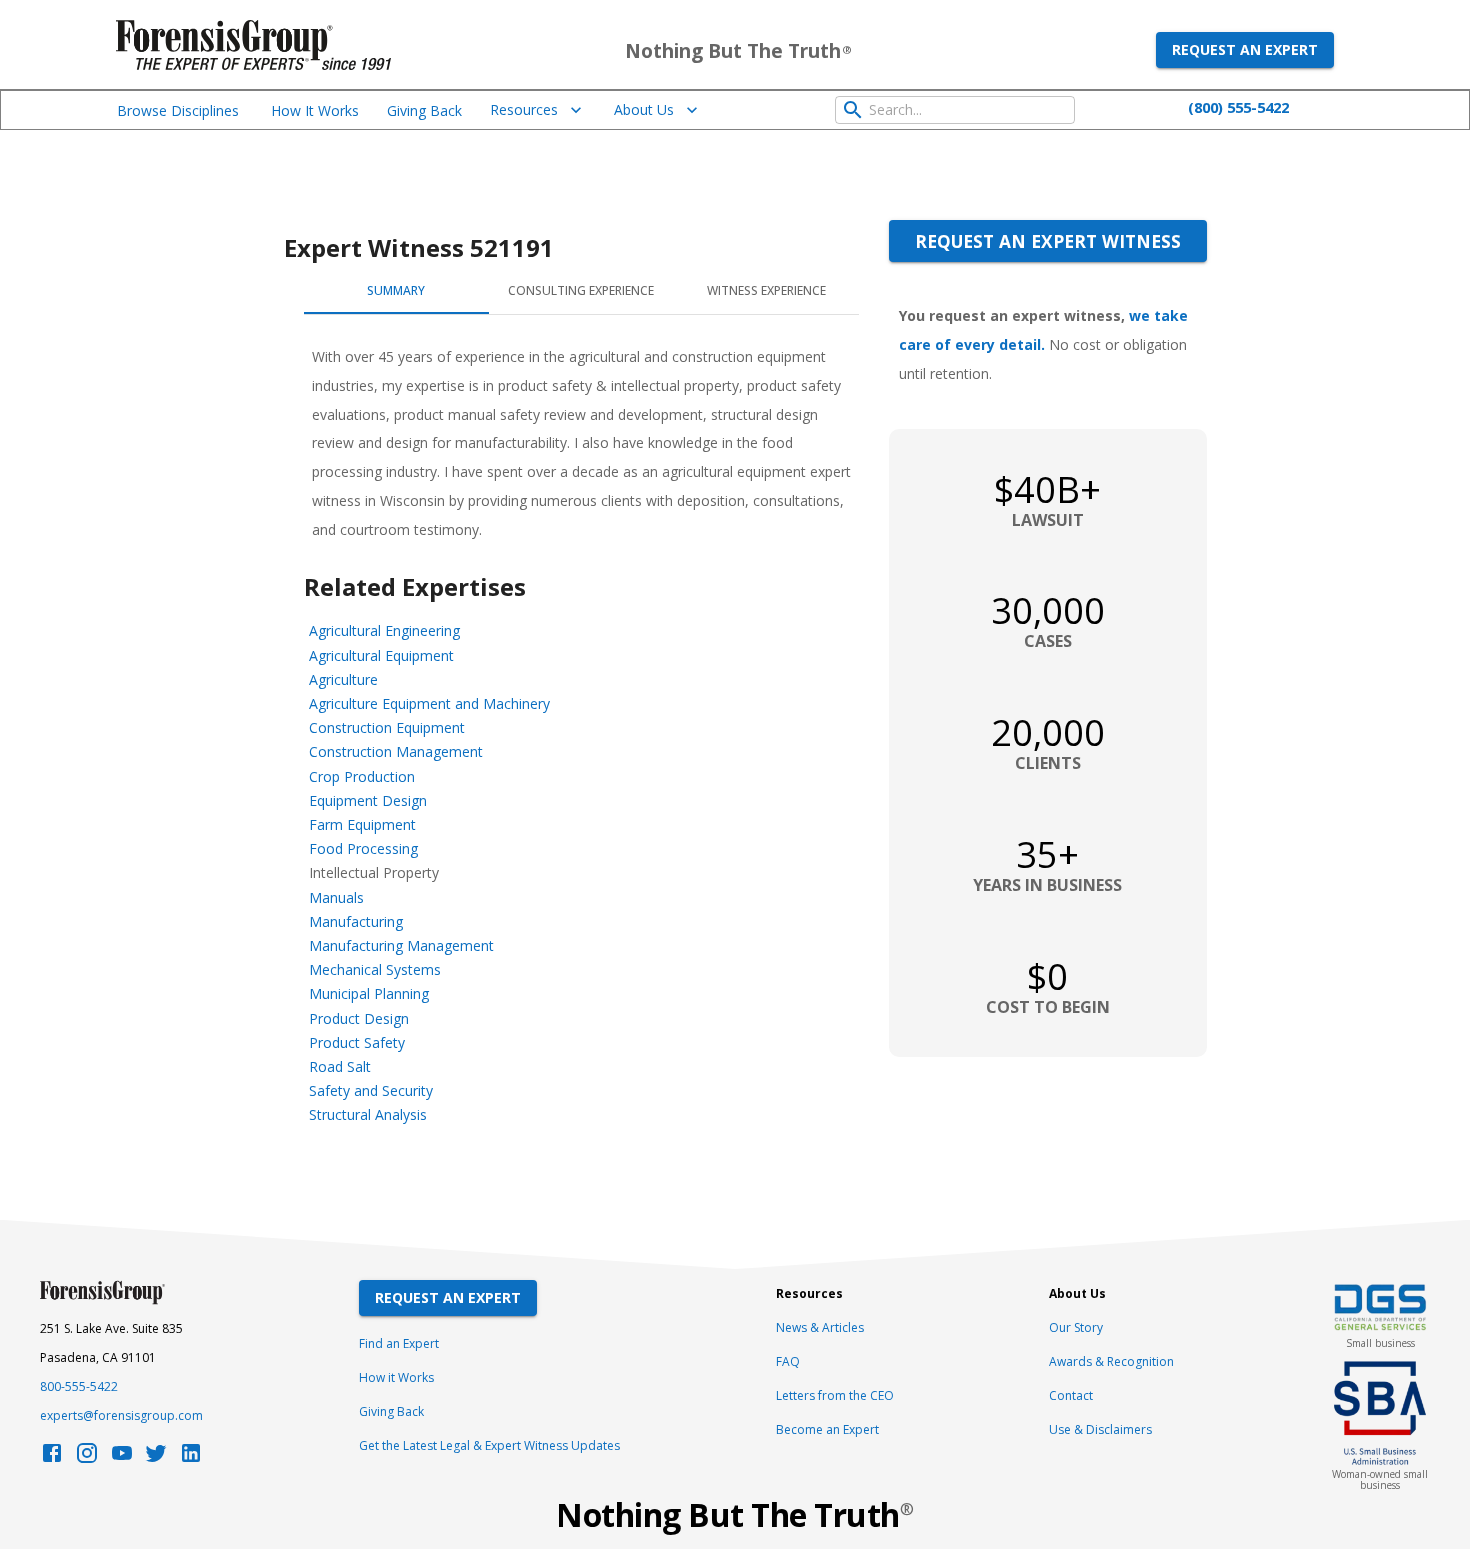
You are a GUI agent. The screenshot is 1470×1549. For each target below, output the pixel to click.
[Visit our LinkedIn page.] (191, 1458)
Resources (524, 109)
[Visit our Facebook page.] (52, 1458)
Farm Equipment (362, 824)
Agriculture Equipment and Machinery (429, 703)
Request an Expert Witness (1048, 241)
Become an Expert (827, 1429)
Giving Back (424, 110)
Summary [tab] (396, 290)
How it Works (396, 1377)
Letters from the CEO (835, 1395)
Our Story (1076, 1327)
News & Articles (820, 1327)
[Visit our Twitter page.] (156, 1458)
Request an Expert (1245, 49)
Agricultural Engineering (384, 630)
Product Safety (357, 1042)
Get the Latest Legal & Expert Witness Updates (489, 1445)
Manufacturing (356, 921)
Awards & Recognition (1111, 1361)
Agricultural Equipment (381, 655)
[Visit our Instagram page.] (87, 1458)
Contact (1071, 1395)
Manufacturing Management (401, 945)
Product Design (359, 1018)
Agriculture (343, 679)
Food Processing (363, 848)
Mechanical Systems (375, 969)
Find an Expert (399, 1343)
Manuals (336, 897)
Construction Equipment (387, 727)
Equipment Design (368, 800)
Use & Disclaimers (1100, 1429)
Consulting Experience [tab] (581, 290)
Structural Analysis (368, 1114)
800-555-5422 (79, 1386)
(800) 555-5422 (1238, 107)
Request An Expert (448, 1297)
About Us (644, 109)
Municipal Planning (369, 993)
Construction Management (396, 751)
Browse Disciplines (178, 110)
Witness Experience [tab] (766, 290)
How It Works (315, 110)
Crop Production (362, 776)
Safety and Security (371, 1090)
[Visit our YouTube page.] (122, 1458)
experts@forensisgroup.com (121, 1415)
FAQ (788, 1361)
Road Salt (340, 1066)
